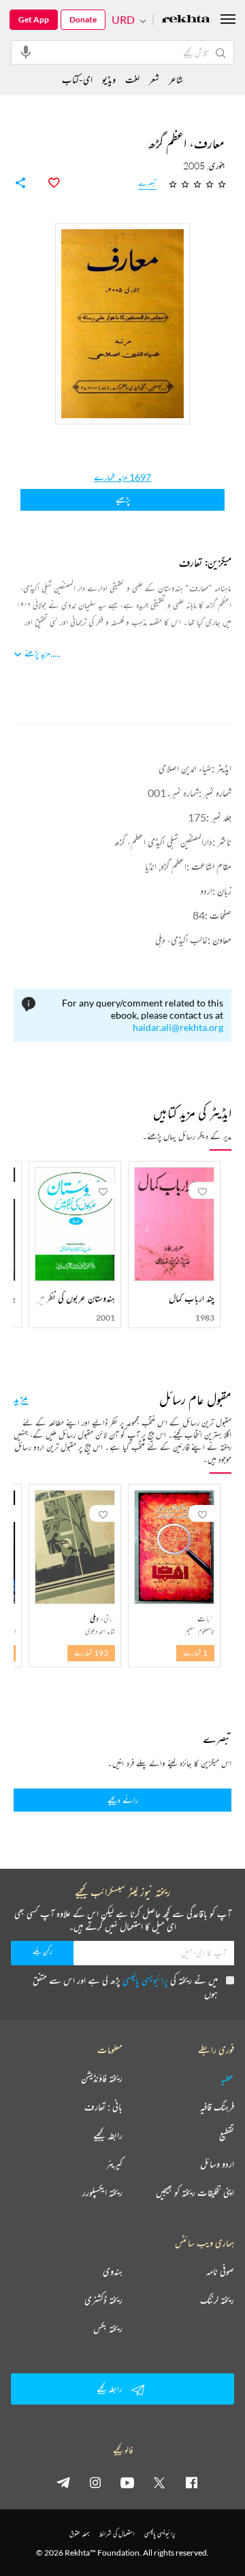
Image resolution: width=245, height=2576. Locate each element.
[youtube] (127, 2482)
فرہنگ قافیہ (217, 2107)
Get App (34, 19)
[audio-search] (26, 52)
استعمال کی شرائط (117, 2533)
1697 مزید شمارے (122, 477)
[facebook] (191, 2482)
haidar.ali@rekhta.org (178, 1027)
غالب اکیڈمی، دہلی (181, 939)
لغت (132, 79)
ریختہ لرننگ (217, 2300)
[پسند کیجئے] (46, 183)
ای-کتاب (77, 79)
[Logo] (186, 20)
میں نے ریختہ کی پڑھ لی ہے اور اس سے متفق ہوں (125, 1987)
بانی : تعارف (103, 2107)
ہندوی (113, 2271)
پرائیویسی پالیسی (145, 1980)
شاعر (176, 79)
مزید (21, 1397)
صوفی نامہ (220, 2271)
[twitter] (159, 2482)
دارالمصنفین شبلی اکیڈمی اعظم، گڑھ (163, 842)
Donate (83, 19)
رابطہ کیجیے (108, 2135)
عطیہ (227, 2078)
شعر (154, 79)
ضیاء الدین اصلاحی (185, 768)
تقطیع (227, 2135)
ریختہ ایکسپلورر (102, 2192)
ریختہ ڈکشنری (103, 2300)
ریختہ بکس (108, 2328)
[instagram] (95, 2482)
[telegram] (63, 2482)
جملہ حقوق (79, 2533)
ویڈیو (109, 79)
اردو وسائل (217, 2164)
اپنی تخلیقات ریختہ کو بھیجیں (195, 2192)
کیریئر (114, 2164)
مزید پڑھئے (37, 653)
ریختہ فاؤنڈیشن (102, 2078)
